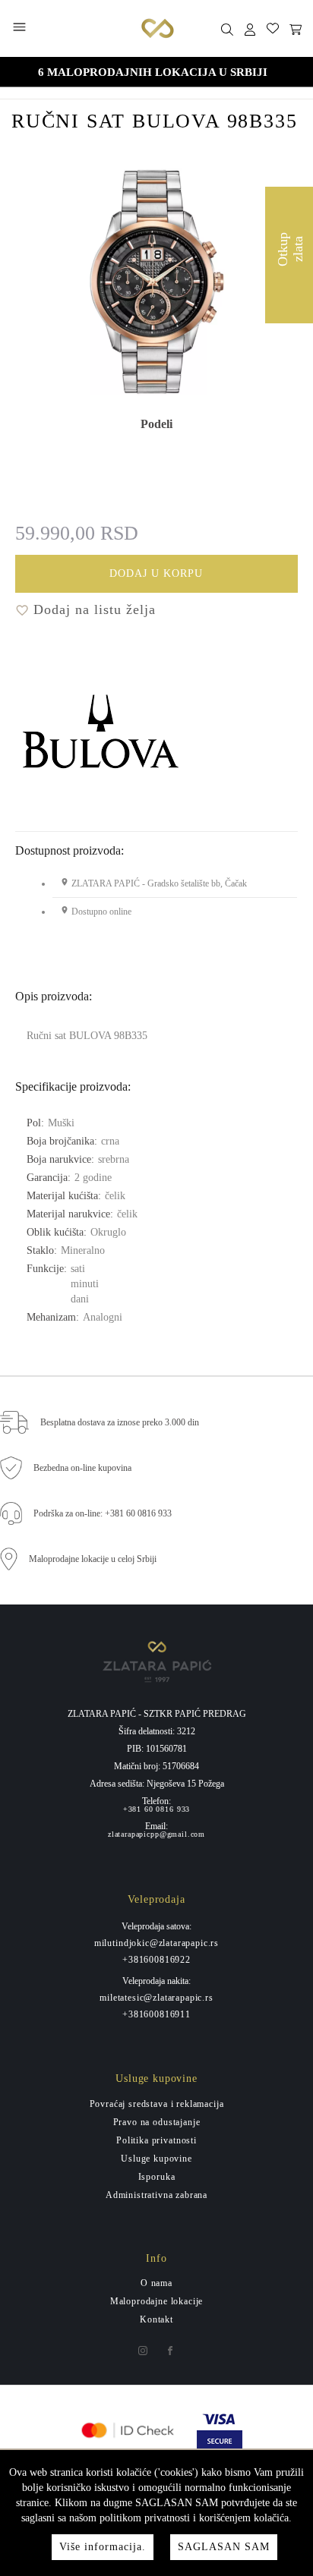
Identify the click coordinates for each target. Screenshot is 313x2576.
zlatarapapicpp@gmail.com (156, 1834)
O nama (156, 2283)
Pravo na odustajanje (157, 2122)
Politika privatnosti (156, 2140)
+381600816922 (156, 1960)
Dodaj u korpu (156, 573)
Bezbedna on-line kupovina (82, 1468)
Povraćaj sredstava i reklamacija (157, 2104)
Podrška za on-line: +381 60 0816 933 (103, 1513)
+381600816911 (156, 2014)
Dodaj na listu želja (92, 609)
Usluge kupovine (156, 2159)
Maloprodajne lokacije (157, 2301)
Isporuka (157, 2177)
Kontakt (156, 2319)
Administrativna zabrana (156, 2195)
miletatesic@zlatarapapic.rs (156, 1998)
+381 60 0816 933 (156, 1809)
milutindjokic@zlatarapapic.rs (156, 1943)
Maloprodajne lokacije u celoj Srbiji (93, 1559)
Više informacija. (103, 2547)
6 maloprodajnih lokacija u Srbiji (153, 72)
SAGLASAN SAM (224, 2547)
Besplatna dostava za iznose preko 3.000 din (120, 1422)
